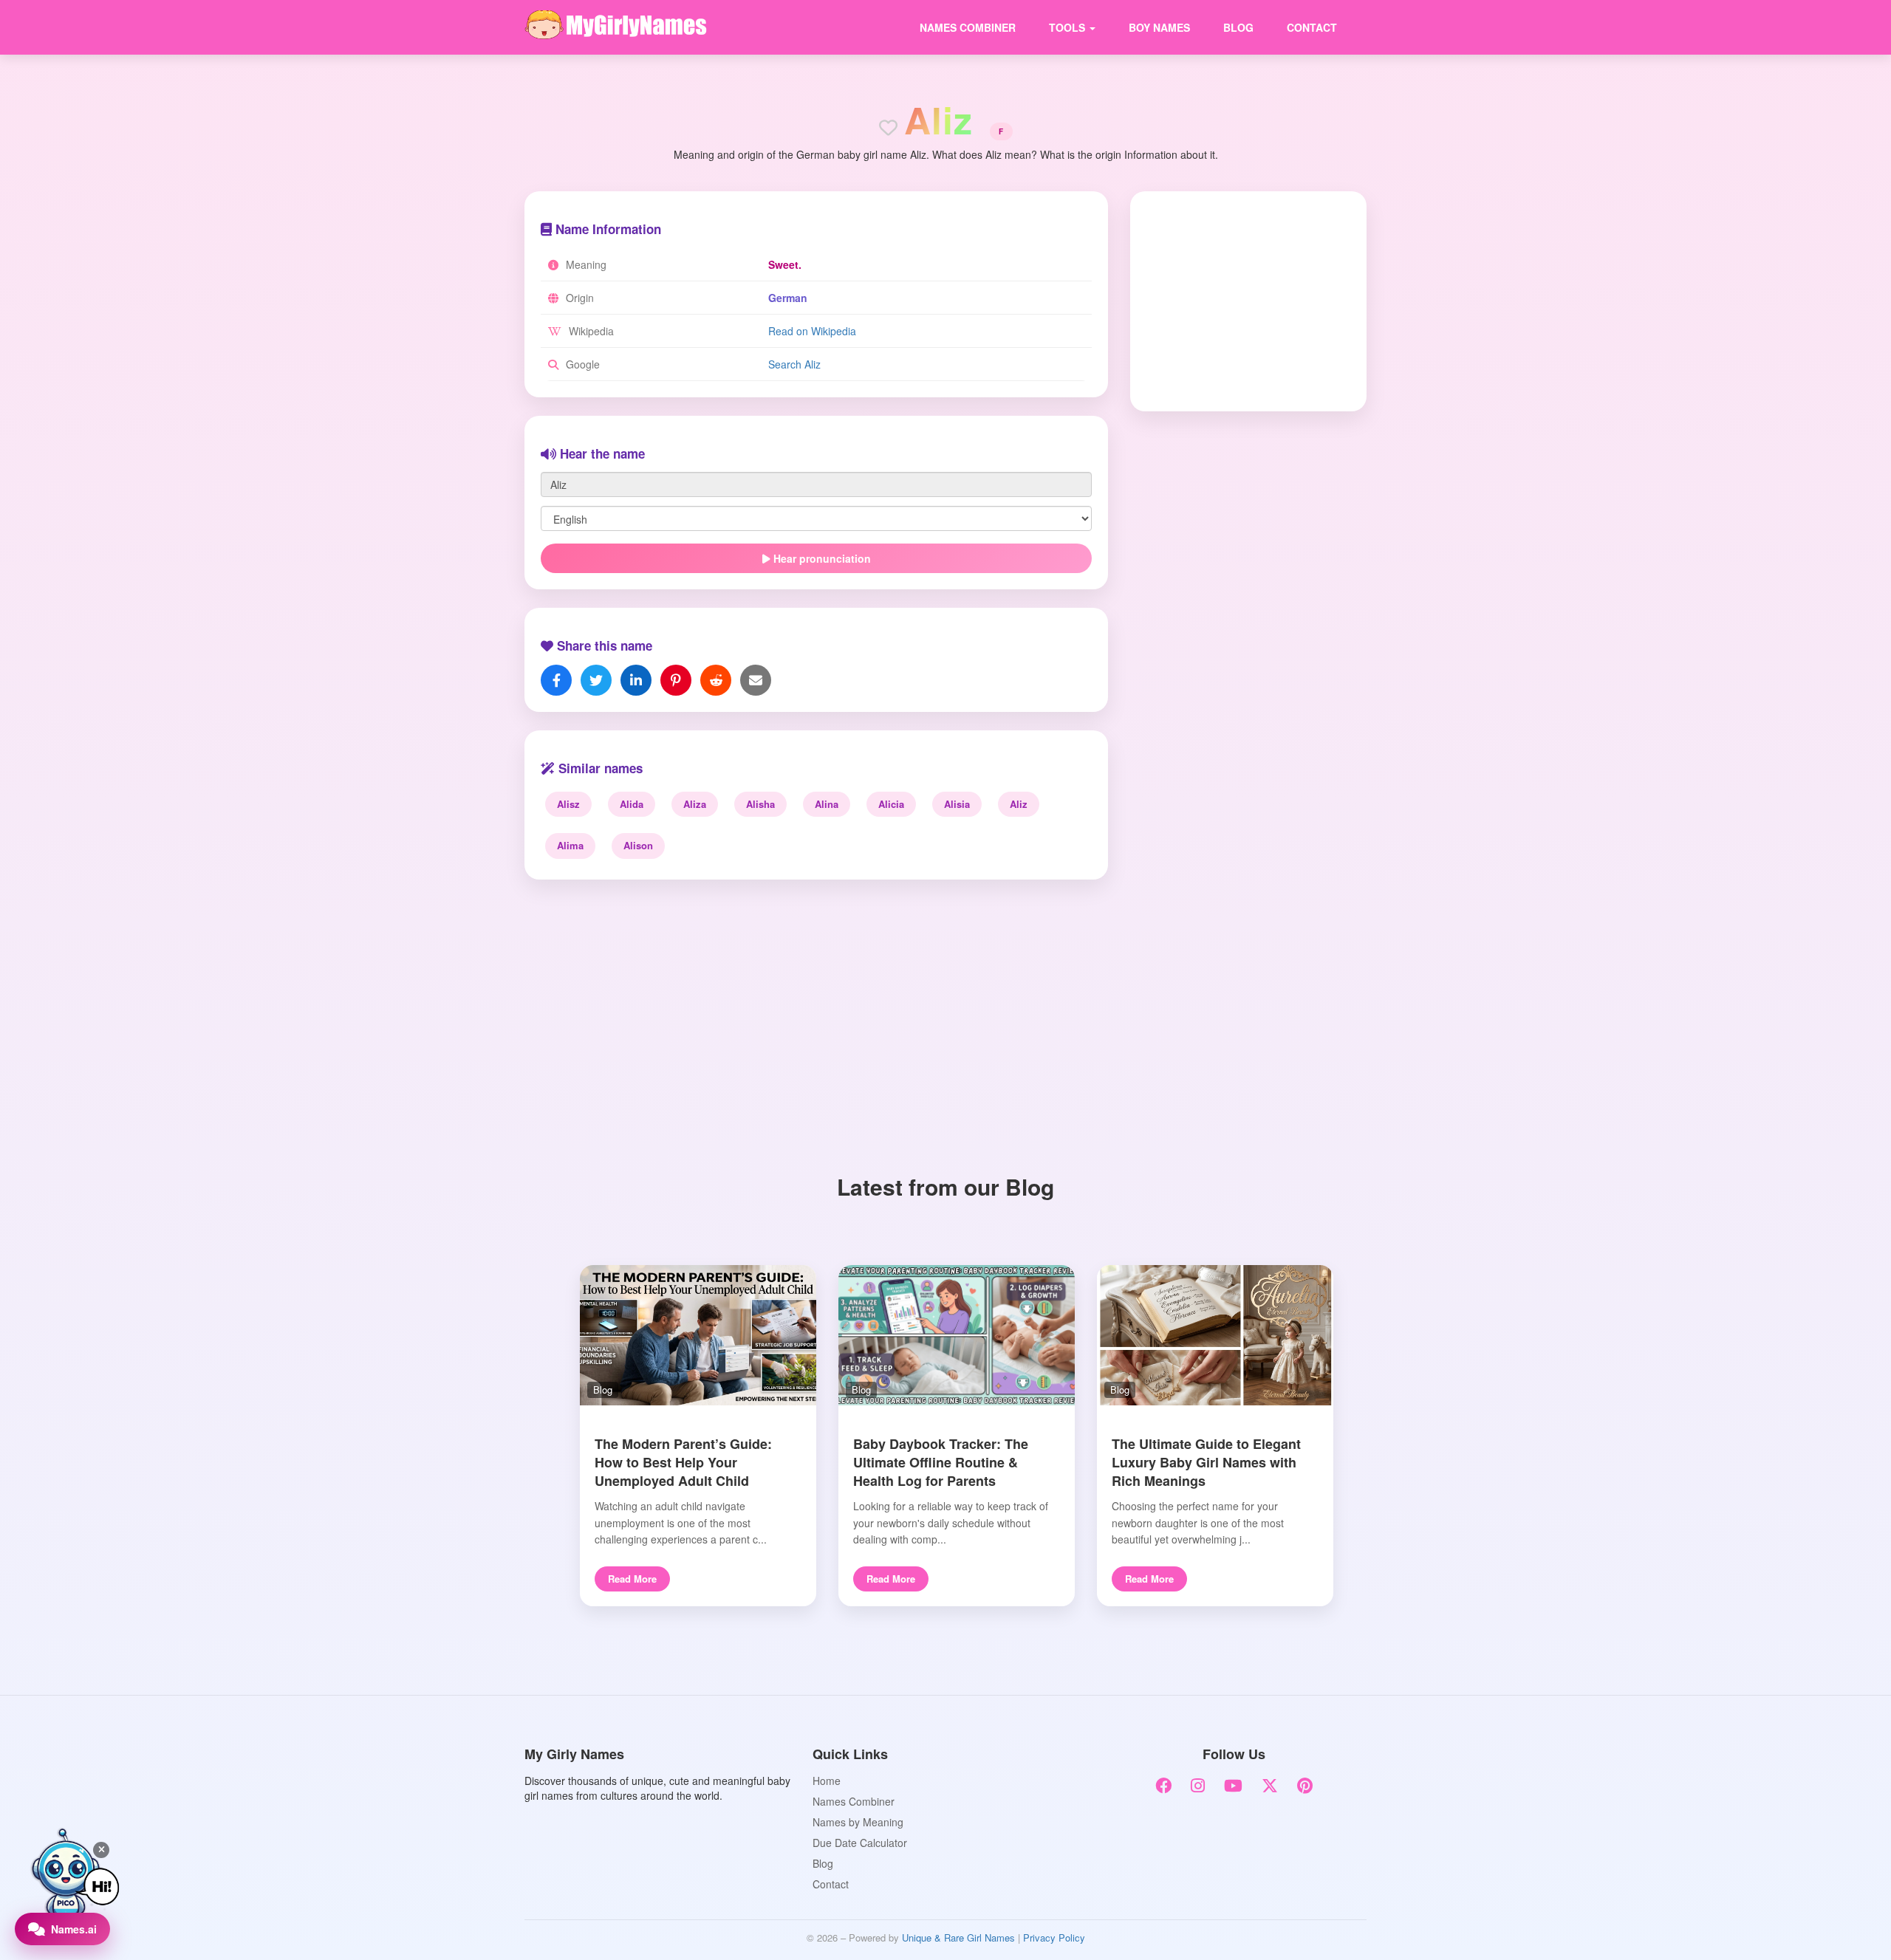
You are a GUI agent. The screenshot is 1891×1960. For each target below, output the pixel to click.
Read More (632, 1579)
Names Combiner (968, 27)
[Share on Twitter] (596, 680)
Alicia (891, 804)
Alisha (760, 804)
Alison (638, 845)
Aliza (695, 804)
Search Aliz (794, 364)
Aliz (1019, 804)
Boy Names (1159, 27)
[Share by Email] (756, 680)
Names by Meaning (858, 1822)
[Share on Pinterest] (676, 680)
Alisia (957, 804)
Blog (1238, 27)
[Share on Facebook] (556, 680)
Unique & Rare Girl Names (958, 1937)
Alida (632, 804)
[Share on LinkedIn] (636, 680)
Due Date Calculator (860, 1843)
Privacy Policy (1054, 1937)
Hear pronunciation (821, 558)
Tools (1068, 27)
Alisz (568, 804)
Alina (827, 804)
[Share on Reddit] (716, 680)
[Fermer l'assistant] (101, 1850)
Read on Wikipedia (812, 331)
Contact (1312, 27)
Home (827, 1781)
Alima (570, 845)
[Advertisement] (1239, 300)
